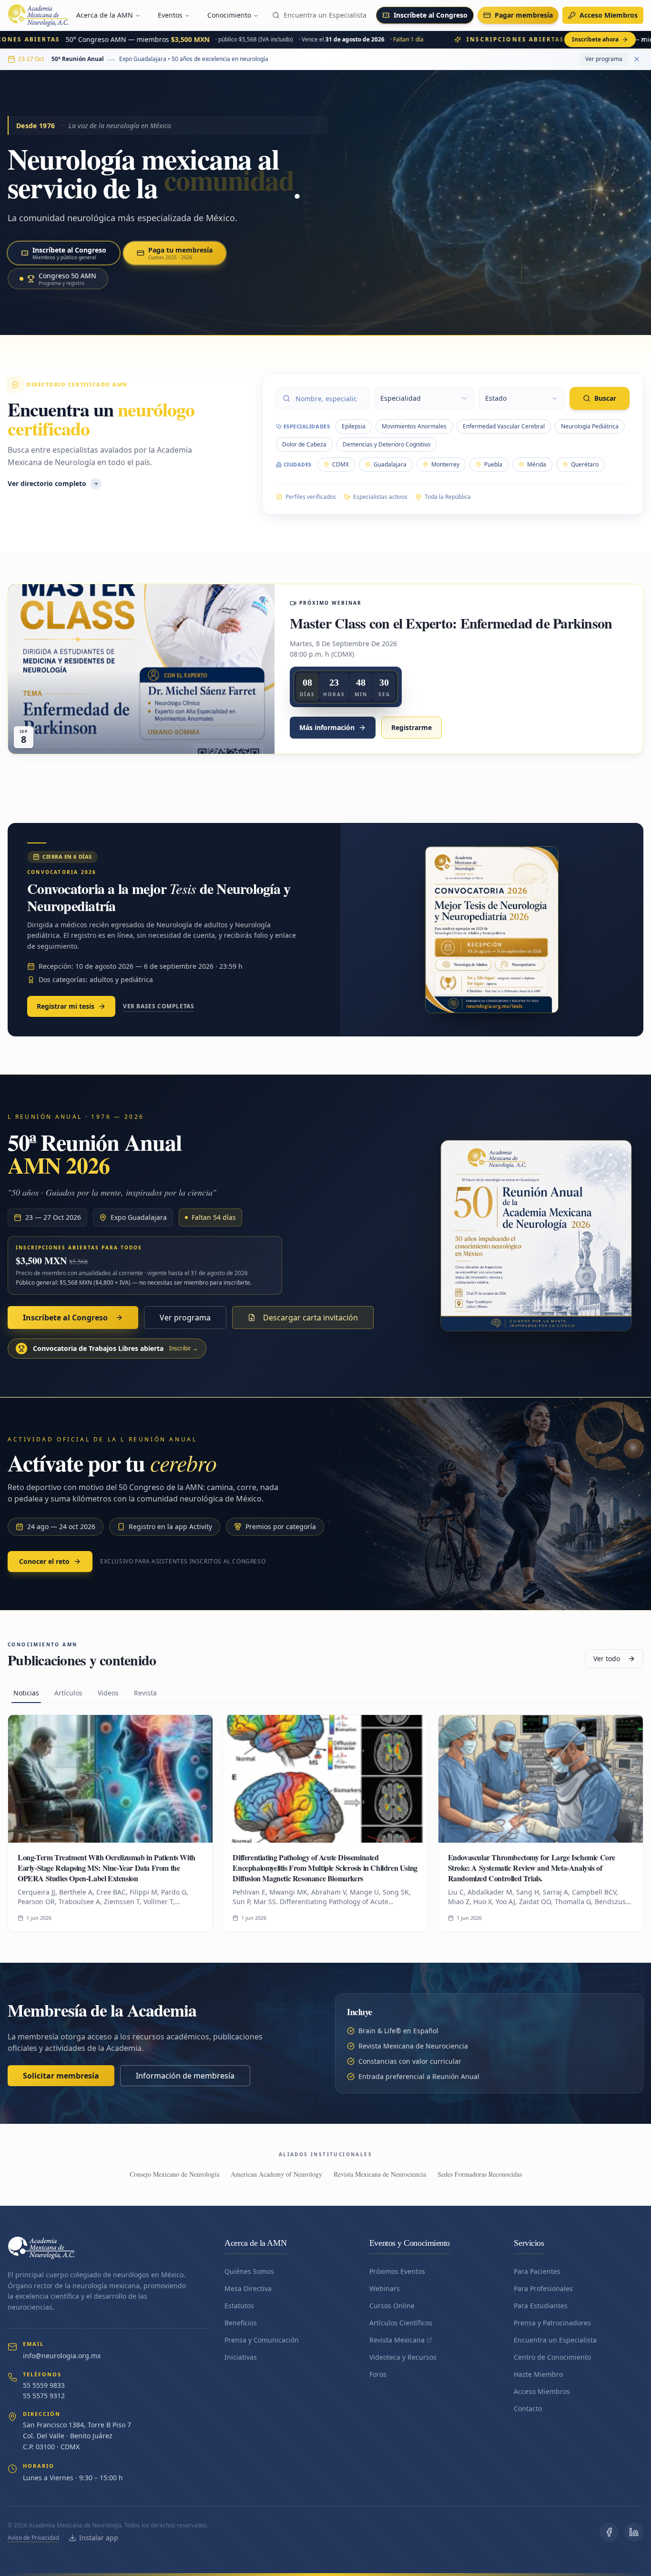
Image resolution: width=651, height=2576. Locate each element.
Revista (145, 1693)
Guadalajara (390, 464)
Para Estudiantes (541, 2306)
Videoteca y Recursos (403, 2357)
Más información (327, 727)
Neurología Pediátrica (590, 426)
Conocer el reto (44, 1561)
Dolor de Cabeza (304, 444)
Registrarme (412, 727)
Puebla (493, 464)
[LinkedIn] (634, 2532)
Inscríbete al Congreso (431, 15)
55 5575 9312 (44, 2396)
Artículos (68, 1693)
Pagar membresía (524, 15)
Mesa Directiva (248, 2288)
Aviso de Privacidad (33, 2538)
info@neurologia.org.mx (62, 2356)
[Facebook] (609, 2532)
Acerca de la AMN (105, 15)
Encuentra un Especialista (325, 15)
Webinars (385, 2288)
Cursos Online (392, 2306)
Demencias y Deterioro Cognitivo (387, 444)
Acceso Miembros (609, 15)
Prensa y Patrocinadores (552, 2323)
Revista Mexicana (397, 2340)
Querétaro (585, 464)
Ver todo (607, 1658)
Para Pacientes (537, 2271)
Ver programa (604, 59)
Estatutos (239, 2306)
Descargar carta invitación (310, 1318)
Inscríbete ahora (595, 39)
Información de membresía (185, 2076)
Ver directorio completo (47, 483)
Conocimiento (229, 15)
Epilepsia (354, 426)
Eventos (170, 15)
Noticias (26, 1693)
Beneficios (241, 2323)
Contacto (528, 2409)
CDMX (341, 464)
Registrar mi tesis (66, 1006)
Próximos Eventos (397, 2271)
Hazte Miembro (538, 2374)
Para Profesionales (543, 2288)
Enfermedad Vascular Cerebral (504, 426)
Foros (378, 2374)
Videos (108, 1693)
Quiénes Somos (249, 2271)
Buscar (605, 398)
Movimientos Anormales (414, 426)
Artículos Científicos (401, 2323)
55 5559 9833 (44, 2385)
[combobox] (424, 398)
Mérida (537, 464)
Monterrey (445, 464)
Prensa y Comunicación (262, 2340)
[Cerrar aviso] (643, 40)
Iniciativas (241, 2357)
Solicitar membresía (61, 2076)
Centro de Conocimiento (552, 2357)
